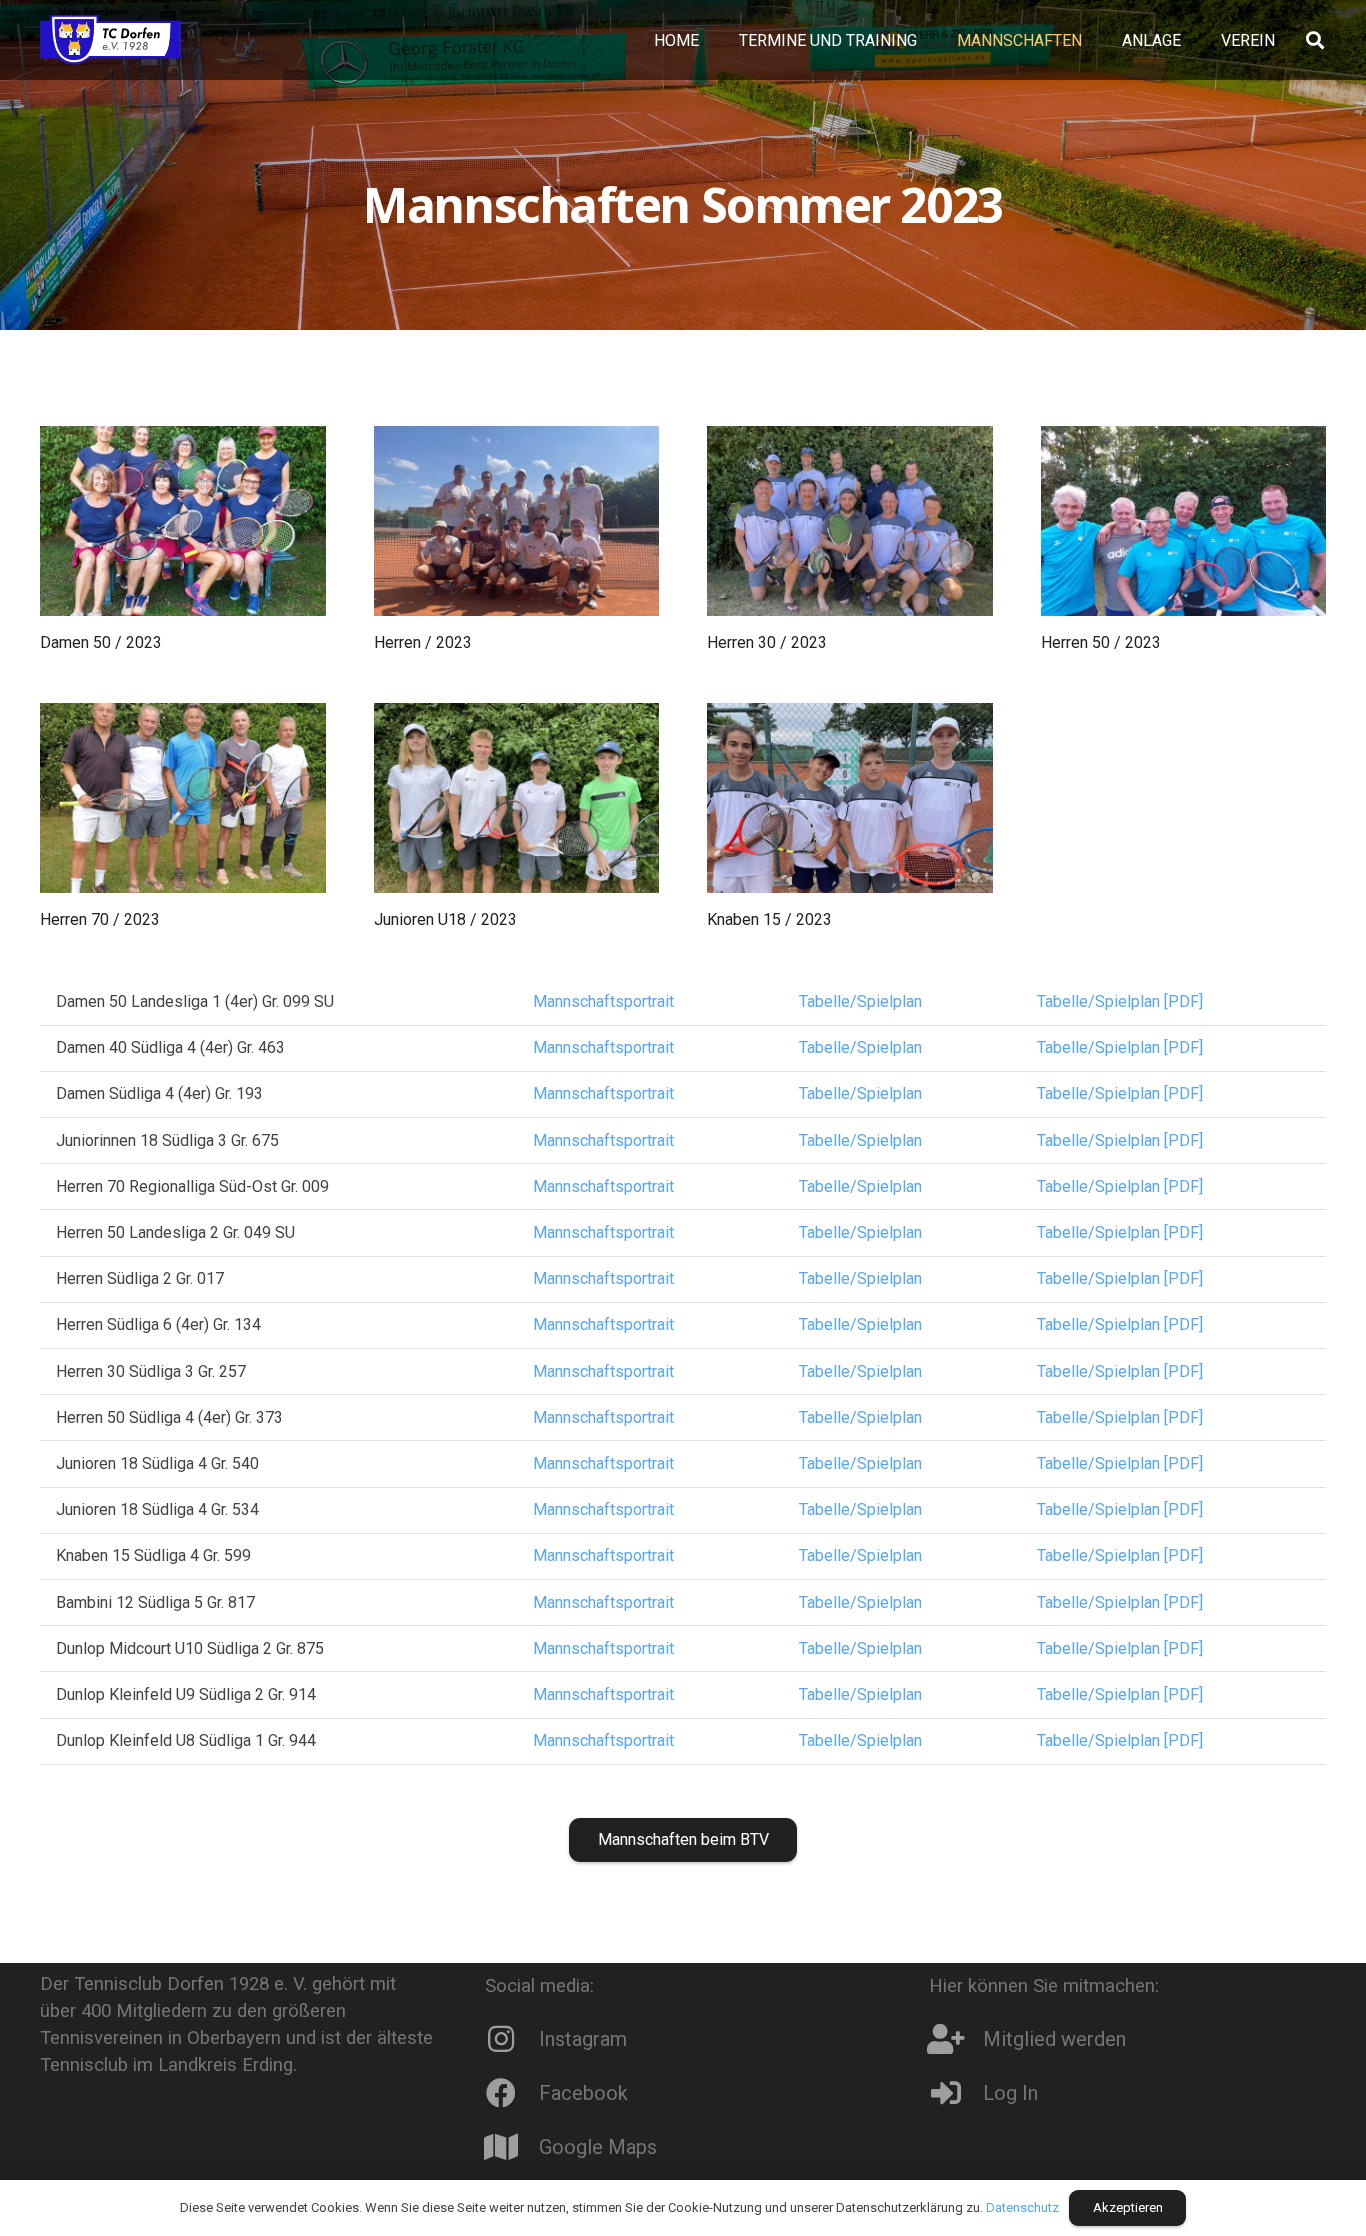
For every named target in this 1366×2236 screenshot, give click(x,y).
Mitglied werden (1054, 2039)
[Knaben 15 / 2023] (850, 798)
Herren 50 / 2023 (1101, 642)
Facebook (583, 2093)
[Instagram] (512, 2039)
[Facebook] (512, 2093)
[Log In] (956, 2093)
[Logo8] (110, 40)
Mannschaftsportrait (603, 1001)
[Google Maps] (512, 2147)
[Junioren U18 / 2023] (517, 798)
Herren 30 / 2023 (767, 642)
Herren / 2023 (423, 642)
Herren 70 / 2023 (100, 919)
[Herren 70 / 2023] (183, 798)
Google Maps (598, 2147)
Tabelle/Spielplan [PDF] (1120, 1001)
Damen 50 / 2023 (101, 642)
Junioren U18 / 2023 (445, 919)
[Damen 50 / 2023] (183, 521)
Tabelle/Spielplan (860, 1001)
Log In (1010, 2093)
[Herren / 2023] (517, 521)
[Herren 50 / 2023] (1184, 521)
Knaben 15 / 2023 (769, 919)
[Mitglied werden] (956, 2039)
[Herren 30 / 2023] (850, 521)
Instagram (583, 2039)
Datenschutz (1022, 2207)
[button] (1096, 39)
